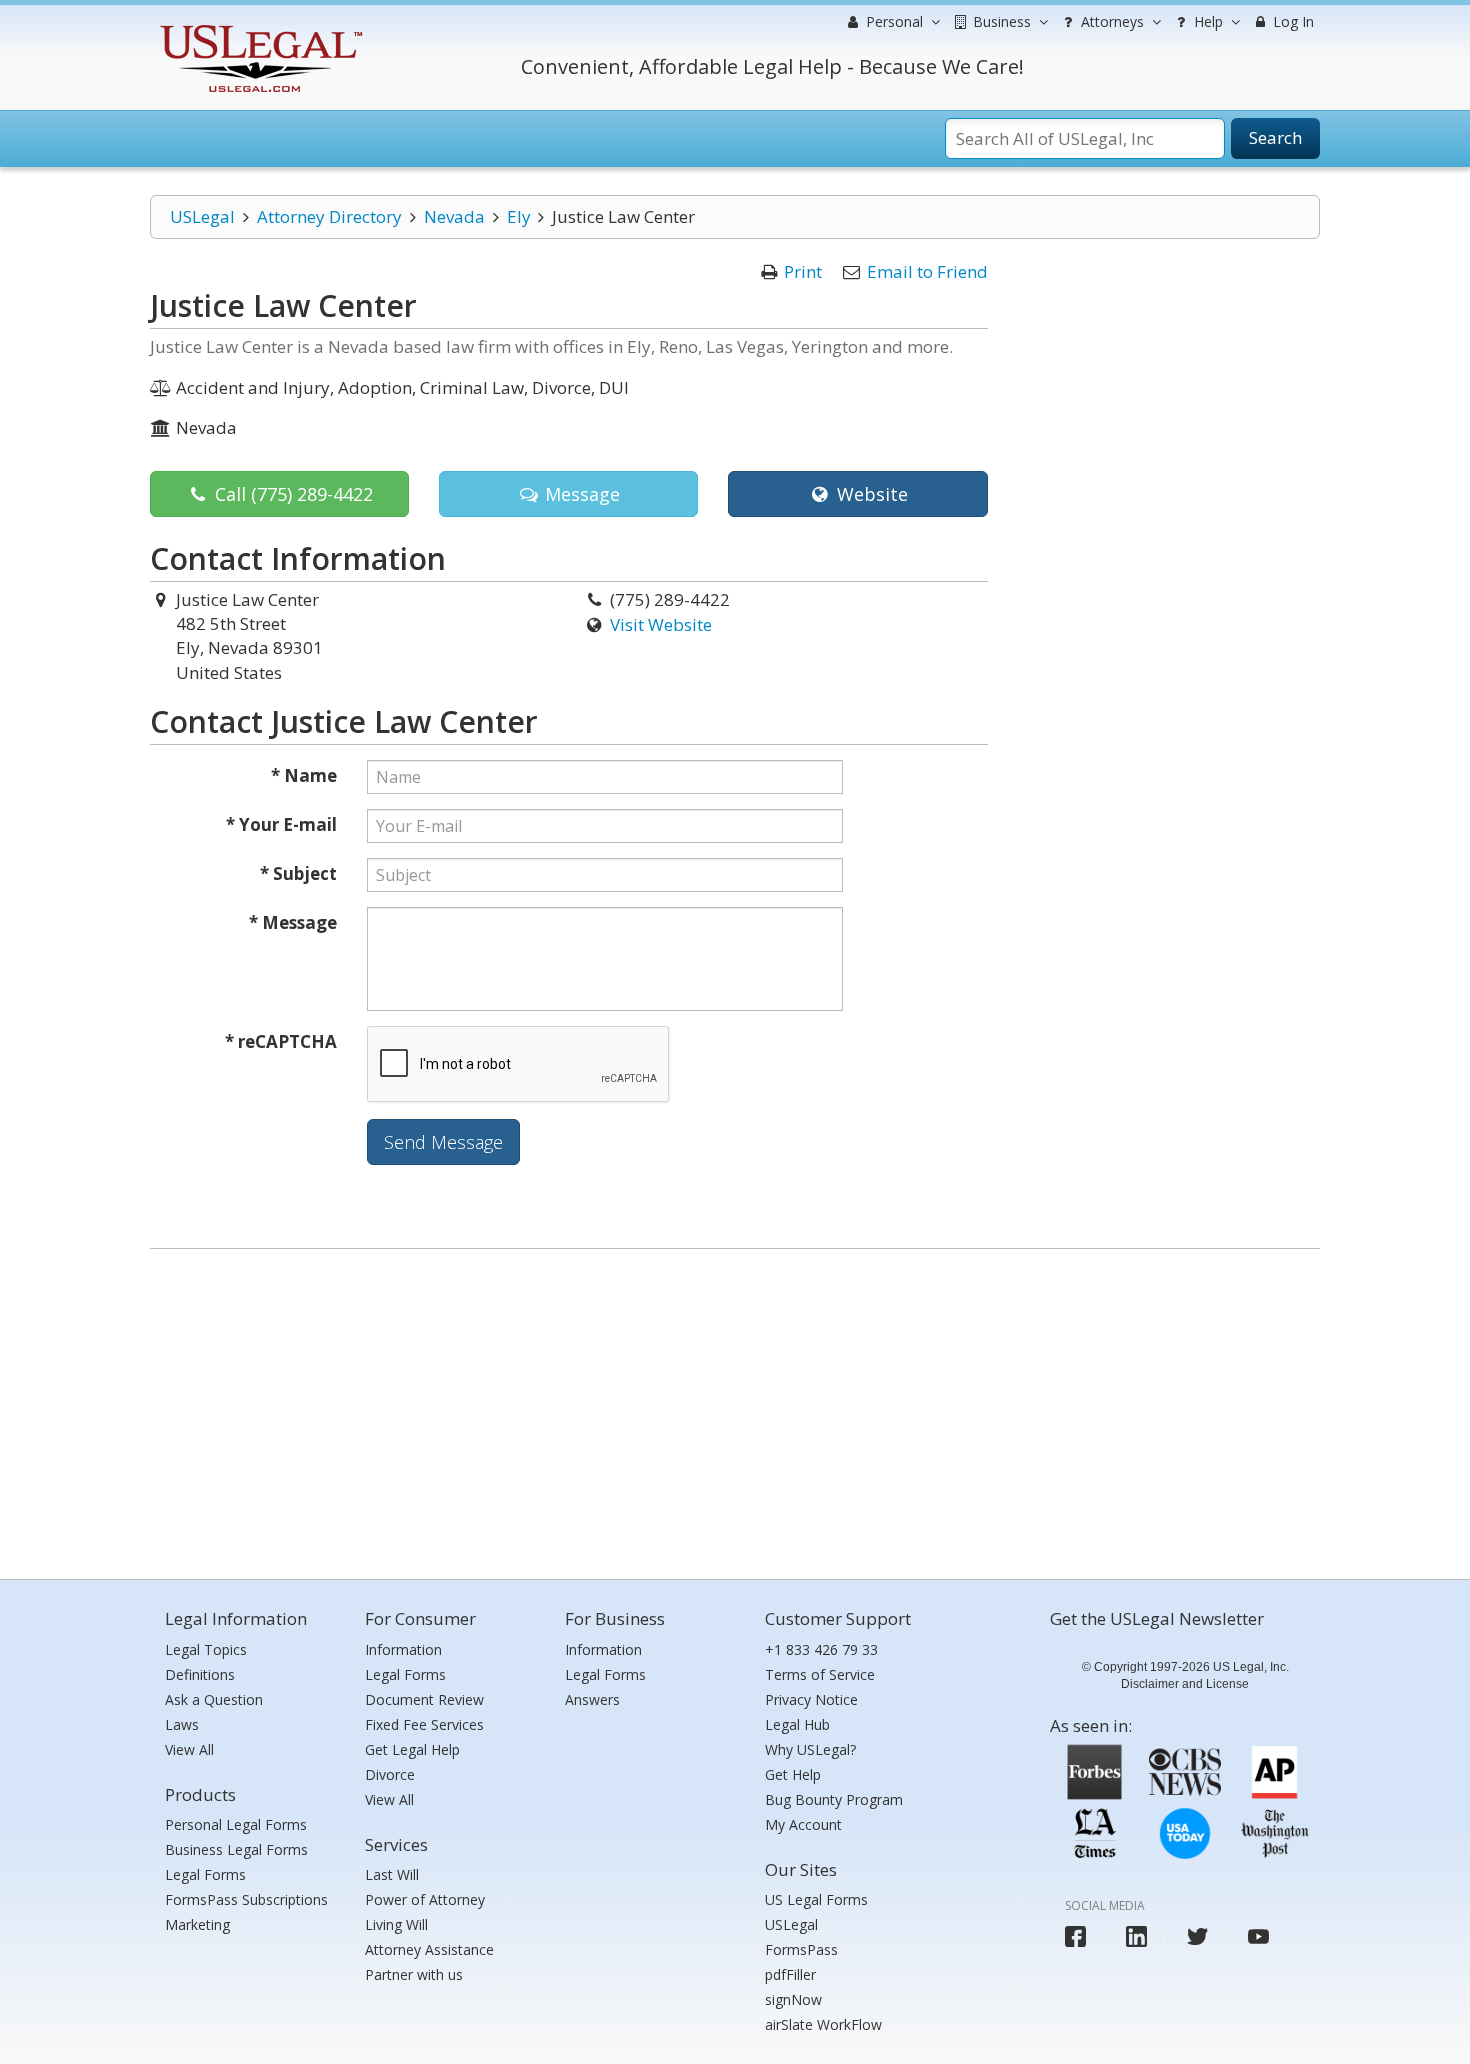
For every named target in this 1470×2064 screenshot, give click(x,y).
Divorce (390, 1774)
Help (1206, 21)
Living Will (396, 1924)
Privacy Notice (811, 1699)
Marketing (197, 1924)
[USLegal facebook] (1075, 1936)
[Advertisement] (735, 1409)
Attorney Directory (329, 216)
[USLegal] (258, 27)
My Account (803, 1824)
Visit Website (661, 624)
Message (580, 494)
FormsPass (801, 1949)
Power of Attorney (425, 1899)
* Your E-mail (281, 824)
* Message (293, 922)
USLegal (202, 216)
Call (291, 494)
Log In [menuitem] (1291, 21)
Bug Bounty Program (834, 1799)
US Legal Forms (816, 1899)
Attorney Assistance (429, 1949)
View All (189, 1749)
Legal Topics (206, 1649)
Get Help (793, 1774)
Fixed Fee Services (424, 1724)
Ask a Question (214, 1699)
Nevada (454, 216)
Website (870, 494)
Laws (182, 1724)
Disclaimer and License (1185, 1684)
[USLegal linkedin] (1136, 1936)
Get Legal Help (412, 1749)
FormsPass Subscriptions (246, 1899)
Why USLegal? (810, 1749)
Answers (592, 1699)
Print (803, 271)
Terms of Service (820, 1674)
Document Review (424, 1699)
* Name (304, 775)
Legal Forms (205, 1874)
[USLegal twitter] (1197, 1936)
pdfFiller (790, 1974)
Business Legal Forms (236, 1849)
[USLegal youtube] (1258, 1936)
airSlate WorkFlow (823, 2024)
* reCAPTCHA (281, 1041)
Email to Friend (927, 271)
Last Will (392, 1874)
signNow (793, 1999)
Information (403, 1649)
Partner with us (414, 1974)
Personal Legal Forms (236, 1824)
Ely (519, 216)
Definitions (200, 1674)
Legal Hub (797, 1724)
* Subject (298, 873)
